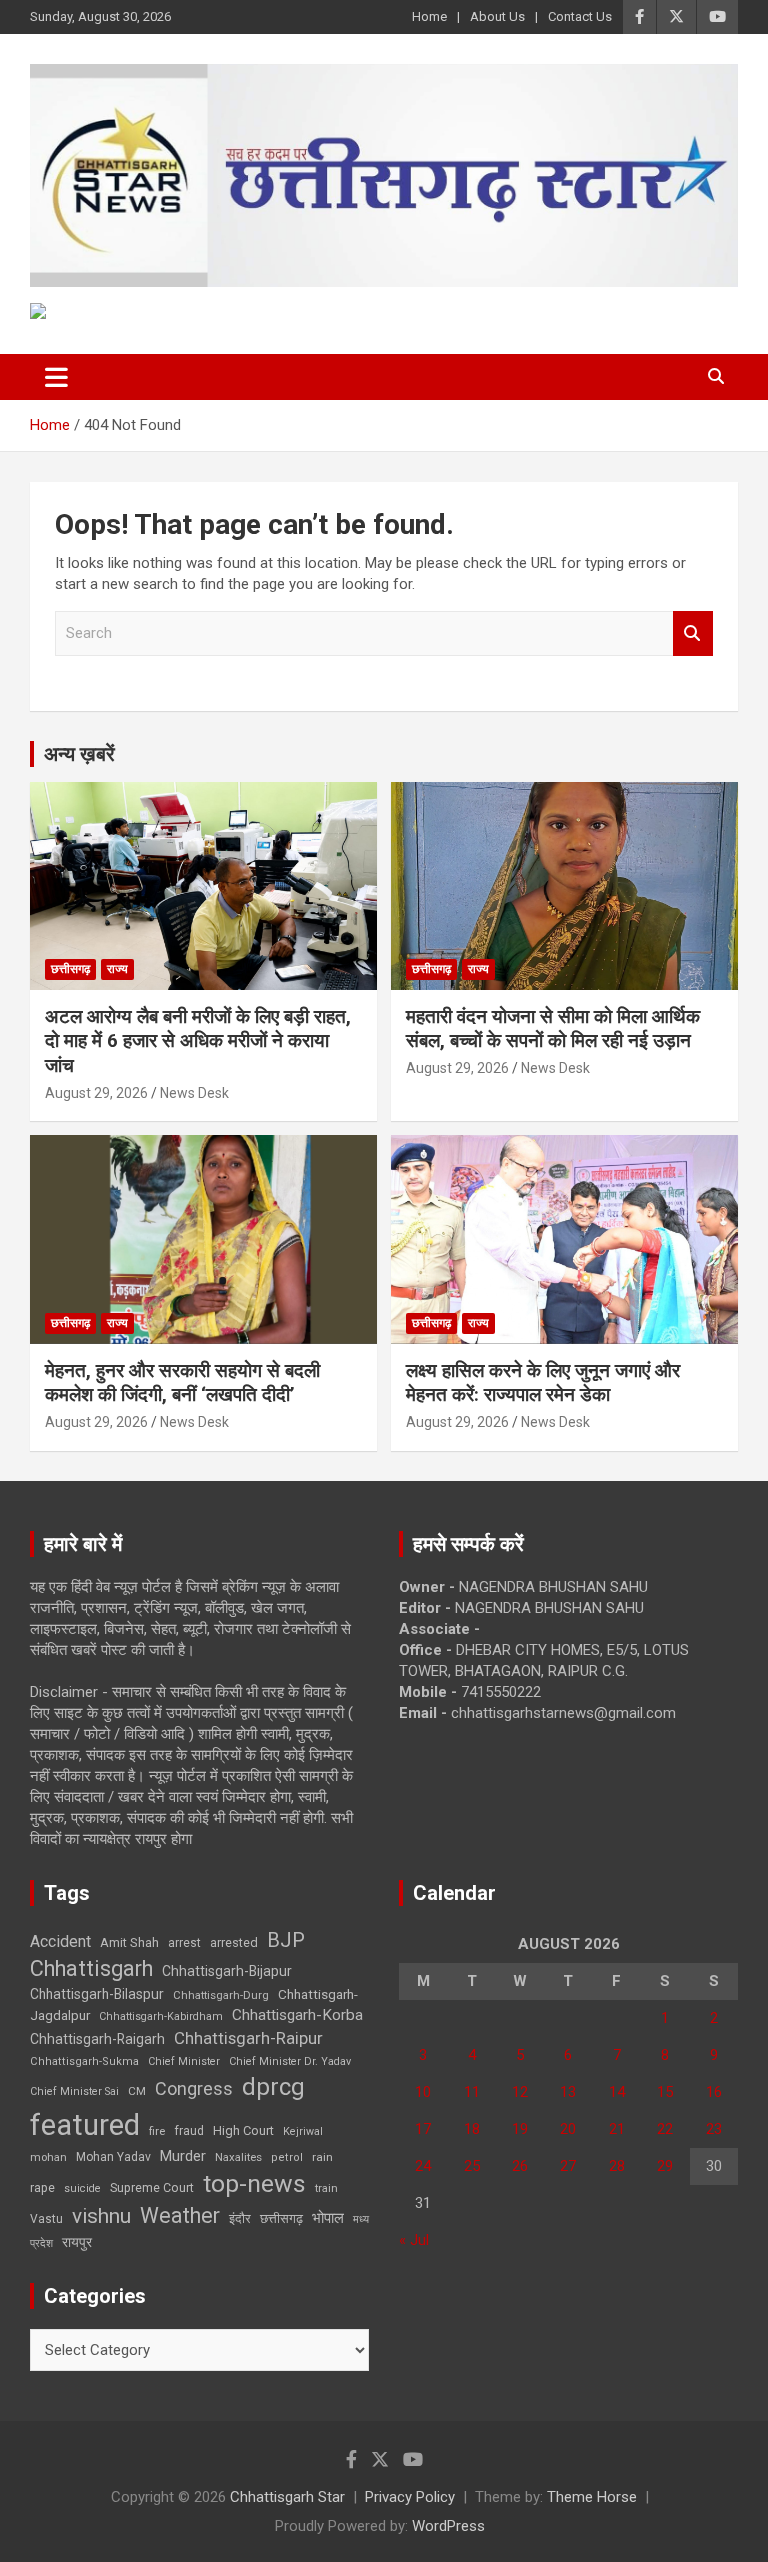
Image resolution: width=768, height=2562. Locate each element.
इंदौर (240, 2218)
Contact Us (580, 16)
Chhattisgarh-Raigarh (97, 2039)
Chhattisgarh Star (287, 2497)
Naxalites (238, 2157)
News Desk (194, 1093)
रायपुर (77, 2242)
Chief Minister (184, 2061)
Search (693, 633)
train (326, 2188)
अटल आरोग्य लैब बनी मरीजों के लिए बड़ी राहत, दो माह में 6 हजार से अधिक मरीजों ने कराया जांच (198, 1041)
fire (157, 2131)
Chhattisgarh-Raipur (248, 2038)
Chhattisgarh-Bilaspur (97, 1994)
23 (714, 2129)
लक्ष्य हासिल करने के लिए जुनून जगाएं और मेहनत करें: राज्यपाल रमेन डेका (543, 1383)
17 (423, 2129)
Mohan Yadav (113, 2157)
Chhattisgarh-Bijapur (227, 1971)
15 (665, 2092)
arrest (184, 1943)
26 (520, 2166)
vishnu (101, 2216)
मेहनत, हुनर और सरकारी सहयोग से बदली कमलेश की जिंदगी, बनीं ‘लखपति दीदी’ (182, 1383)
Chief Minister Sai (74, 2091)
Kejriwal (303, 2131)
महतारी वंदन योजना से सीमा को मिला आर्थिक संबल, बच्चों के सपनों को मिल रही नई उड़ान (553, 1029)
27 (568, 2166)
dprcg (273, 2087)
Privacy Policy (410, 2497)
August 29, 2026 (96, 1093)
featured (85, 2125)
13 (568, 2092)
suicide (82, 2188)
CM (137, 2091)
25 (472, 2166)
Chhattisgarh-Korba (297, 2015)
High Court (243, 2130)
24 (423, 2166)
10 (423, 2092)
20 (568, 2129)
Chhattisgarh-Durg (221, 1995)
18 (472, 2129)
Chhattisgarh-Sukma (84, 2061)
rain (322, 2157)
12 (520, 2092)
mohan (48, 2157)
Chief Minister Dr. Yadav (290, 2061)
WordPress (448, 2526)
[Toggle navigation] (56, 377)
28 (617, 2166)
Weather (180, 2215)
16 (714, 2092)
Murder (183, 2156)
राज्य (117, 969)
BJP (286, 1940)
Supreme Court (152, 2187)
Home (429, 16)
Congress (194, 2088)
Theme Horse (592, 2497)
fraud (189, 2131)
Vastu (46, 2219)
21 (617, 2129)
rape (42, 2187)
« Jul (414, 2240)
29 (665, 2166)
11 (472, 2092)
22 (665, 2129)
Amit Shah (129, 1942)
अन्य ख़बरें (79, 754)
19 (520, 2129)
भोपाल (328, 2218)
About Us (497, 16)
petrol (287, 2157)
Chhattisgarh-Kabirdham (161, 2016)
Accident (60, 1941)
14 (617, 2092)
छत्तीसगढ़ (281, 2218)
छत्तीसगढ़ (70, 969)
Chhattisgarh (91, 1968)
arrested (234, 1942)
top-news (254, 2183)
